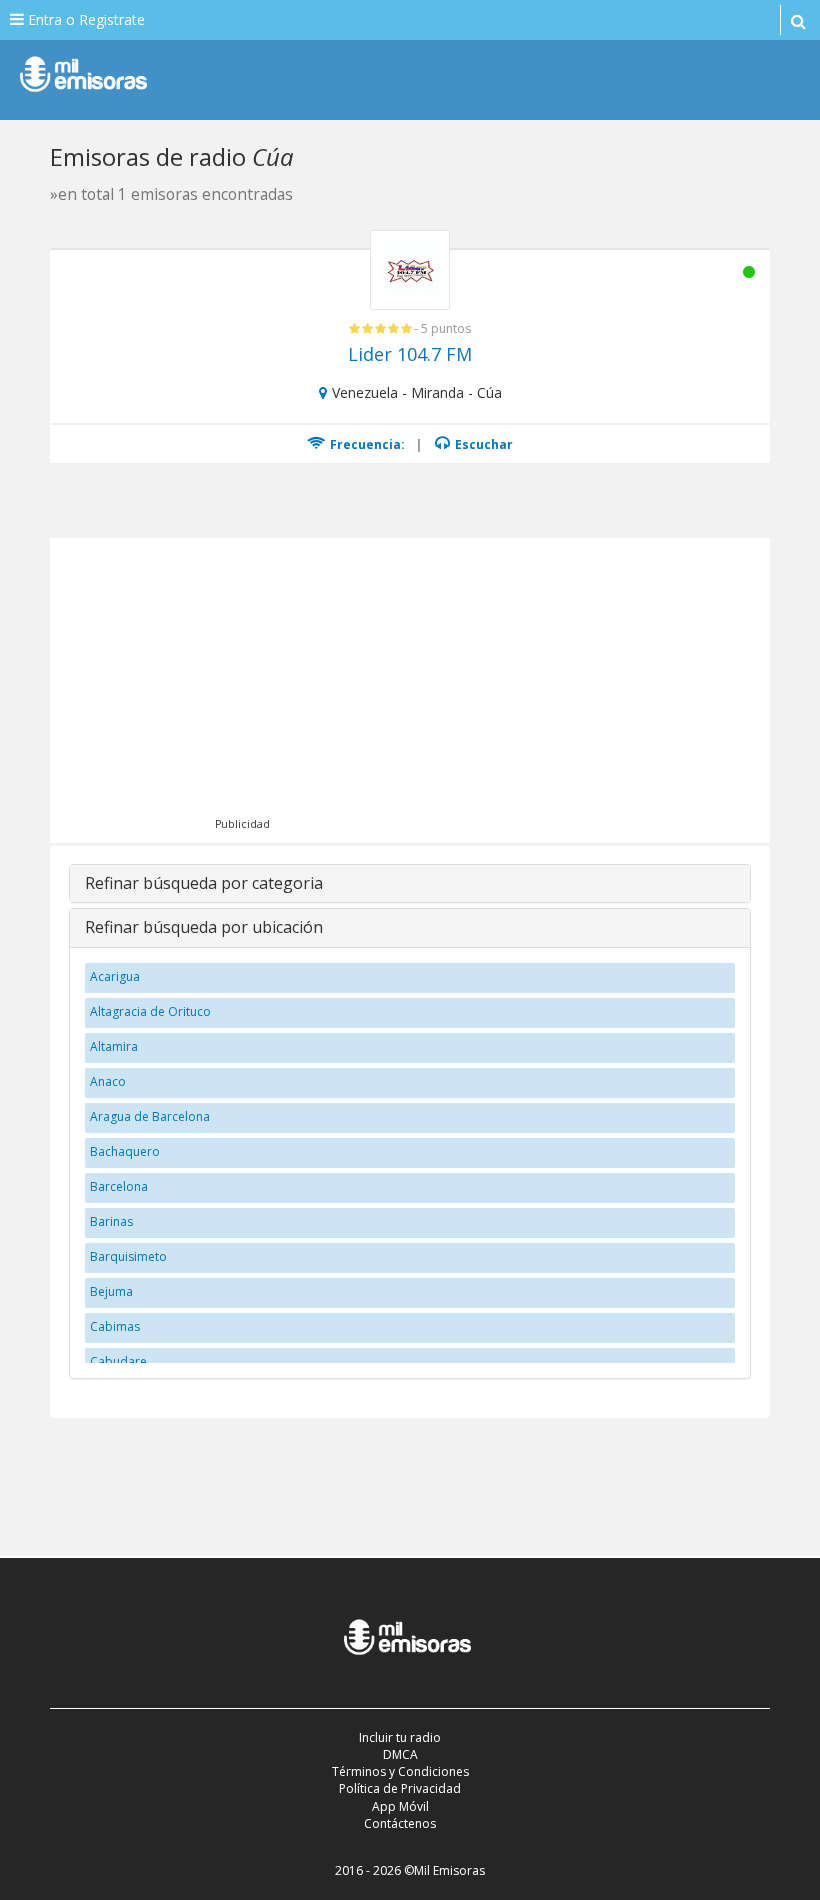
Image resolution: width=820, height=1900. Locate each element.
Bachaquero (125, 1151)
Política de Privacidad (400, 1788)
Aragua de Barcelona (150, 1116)
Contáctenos (400, 1823)
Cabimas (115, 1326)
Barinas (111, 1221)
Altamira (114, 1046)
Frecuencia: (366, 444)
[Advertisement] (438, 688)
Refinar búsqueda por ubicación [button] (204, 927)
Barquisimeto (128, 1256)
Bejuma (111, 1291)
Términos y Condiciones (400, 1771)
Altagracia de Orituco (150, 1011)
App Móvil (400, 1806)
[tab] (410, 884)
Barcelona (119, 1186)
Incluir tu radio (400, 1737)
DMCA (400, 1754)
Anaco (108, 1081)
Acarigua (115, 976)
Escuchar (482, 444)
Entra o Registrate (84, 19)
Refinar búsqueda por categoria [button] (204, 883)
